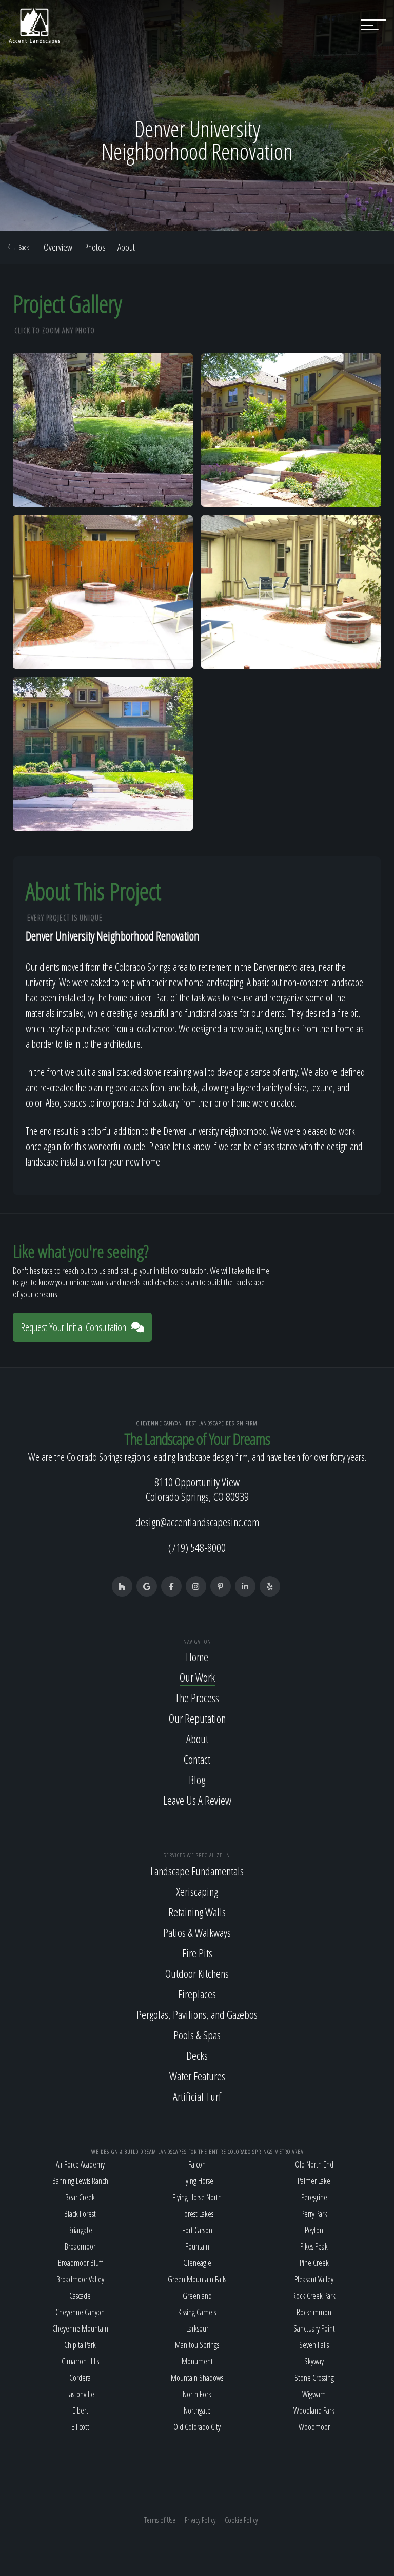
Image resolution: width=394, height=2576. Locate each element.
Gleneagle (197, 2263)
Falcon (197, 2164)
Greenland (197, 2296)
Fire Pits (197, 1953)
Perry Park (314, 2214)
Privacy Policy (200, 2520)
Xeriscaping (197, 1891)
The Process (197, 1698)
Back (24, 247)
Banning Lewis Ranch (80, 2181)
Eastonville (80, 2394)
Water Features (197, 2076)
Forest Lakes (197, 2214)
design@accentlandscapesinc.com (197, 1522)
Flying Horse (197, 2181)
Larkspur (197, 2328)
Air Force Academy (80, 2164)
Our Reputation (197, 1718)
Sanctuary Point (314, 2328)
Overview (58, 247)
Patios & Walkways (197, 1932)
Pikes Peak (314, 2246)
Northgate (197, 2410)
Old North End (314, 2164)
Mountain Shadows (197, 2378)
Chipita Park (80, 2345)
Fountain (197, 2246)
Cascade (80, 2296)
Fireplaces (197, 1994)
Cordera (80, 2378)
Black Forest (80, 2214)
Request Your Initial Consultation (73, 1327)
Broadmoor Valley (80, 2279)
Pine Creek (314, 2263)
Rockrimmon (314, 2312)
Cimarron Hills (80, 2361)
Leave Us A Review (197, 1800)
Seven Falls (314, 2345)
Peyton (314, 2230)
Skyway (314, 2361)
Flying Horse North (197, 2197)
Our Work (197, 1677)
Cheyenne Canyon (80, 2312)
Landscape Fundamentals (197, 1871)
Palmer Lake (314, 2181)
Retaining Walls (197, 1912)
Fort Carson (197, 2230)
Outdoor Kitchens (197, 1973)
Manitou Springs (197, 2345)
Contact (197, 1759)
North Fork (197, 2394)
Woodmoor (314, 2427)
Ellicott (80, 2427)
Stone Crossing (314, 2378)
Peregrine (314, 2197)
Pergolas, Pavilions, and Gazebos (197, 2014)
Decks (197, 2055)
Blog (197, 1780)
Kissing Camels (197, 2312)
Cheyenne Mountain (80, 2328)
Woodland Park (314, 2410)
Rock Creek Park (314, 2296)
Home (197, 1657)
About (126, 247)
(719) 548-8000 (197, 1547)
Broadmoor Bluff (80, 2263)
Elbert (80, 2410)
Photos (95, 247)
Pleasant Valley (314, 2279)
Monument (197, 2361)
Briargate (80, 2230)
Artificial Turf (197, 2096)
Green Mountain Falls (197, 2279)
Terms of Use (160, 2520)
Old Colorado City (197, 2427)
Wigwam (314, 2394)
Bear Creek (80, 2197)
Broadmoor (80, 2246)
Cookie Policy (241, 2520)
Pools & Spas (197, 2035)
